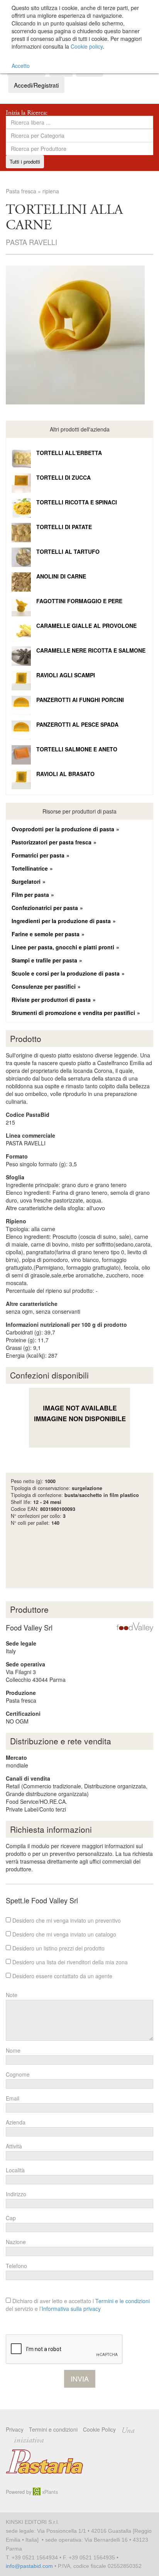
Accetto (21, 66)
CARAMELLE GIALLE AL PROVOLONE (86, 626)
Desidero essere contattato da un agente (62, 1976)
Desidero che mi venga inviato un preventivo (66, 1920)
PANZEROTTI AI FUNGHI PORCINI (80, 700)
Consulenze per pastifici (44, 986)
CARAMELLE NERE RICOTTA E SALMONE (91, 650)
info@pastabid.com (29, 2566)
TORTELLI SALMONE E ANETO (77, 749)
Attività (14, 2146)
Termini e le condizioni (123, 2301)
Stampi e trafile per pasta (44, 960)
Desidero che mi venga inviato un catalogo (63, 1934)
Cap (11, 2218)
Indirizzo (16, 2194)
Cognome (18, 2074)
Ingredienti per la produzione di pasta (61, 921)
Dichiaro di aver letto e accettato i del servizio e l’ (78, 2305)
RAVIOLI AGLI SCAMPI (66, 675)
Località (15, 2170)
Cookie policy (87, 46)
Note (12, 1995)
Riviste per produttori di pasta (51, 1000)
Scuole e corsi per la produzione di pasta (66, 973)
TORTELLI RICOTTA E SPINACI (77, 502)
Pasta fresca (21, 191)
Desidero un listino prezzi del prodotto (58, 1948)
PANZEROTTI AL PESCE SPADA (77, 724)
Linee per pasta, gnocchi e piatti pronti (63, 947)
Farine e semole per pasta (46, 934)
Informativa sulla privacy (71, 2309)
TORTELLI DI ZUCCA (63, 477)
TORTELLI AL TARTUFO (68, 551)
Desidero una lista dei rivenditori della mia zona (69, 1962)
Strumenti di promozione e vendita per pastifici (73, 1013)
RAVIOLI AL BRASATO (65, 774)
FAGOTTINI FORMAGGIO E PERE (79, 601)
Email (13, 2098)
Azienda (16, 2122)
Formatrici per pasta (38, 855)
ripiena (51, 191)
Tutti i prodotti (25, 162)
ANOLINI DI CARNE (61, 576)
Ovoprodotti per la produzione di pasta (63, 829)
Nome (13, 2050)
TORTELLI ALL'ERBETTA (69, 453)
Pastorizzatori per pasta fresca (52, 842)
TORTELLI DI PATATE (64, 527)
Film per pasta (30, 895)
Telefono (16, 2266)
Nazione (16, 2242)
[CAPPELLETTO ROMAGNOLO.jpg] (79, 335)
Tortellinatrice (30, 868)
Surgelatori (26, 881)
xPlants (49, 2492)
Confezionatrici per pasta (45, 908)
